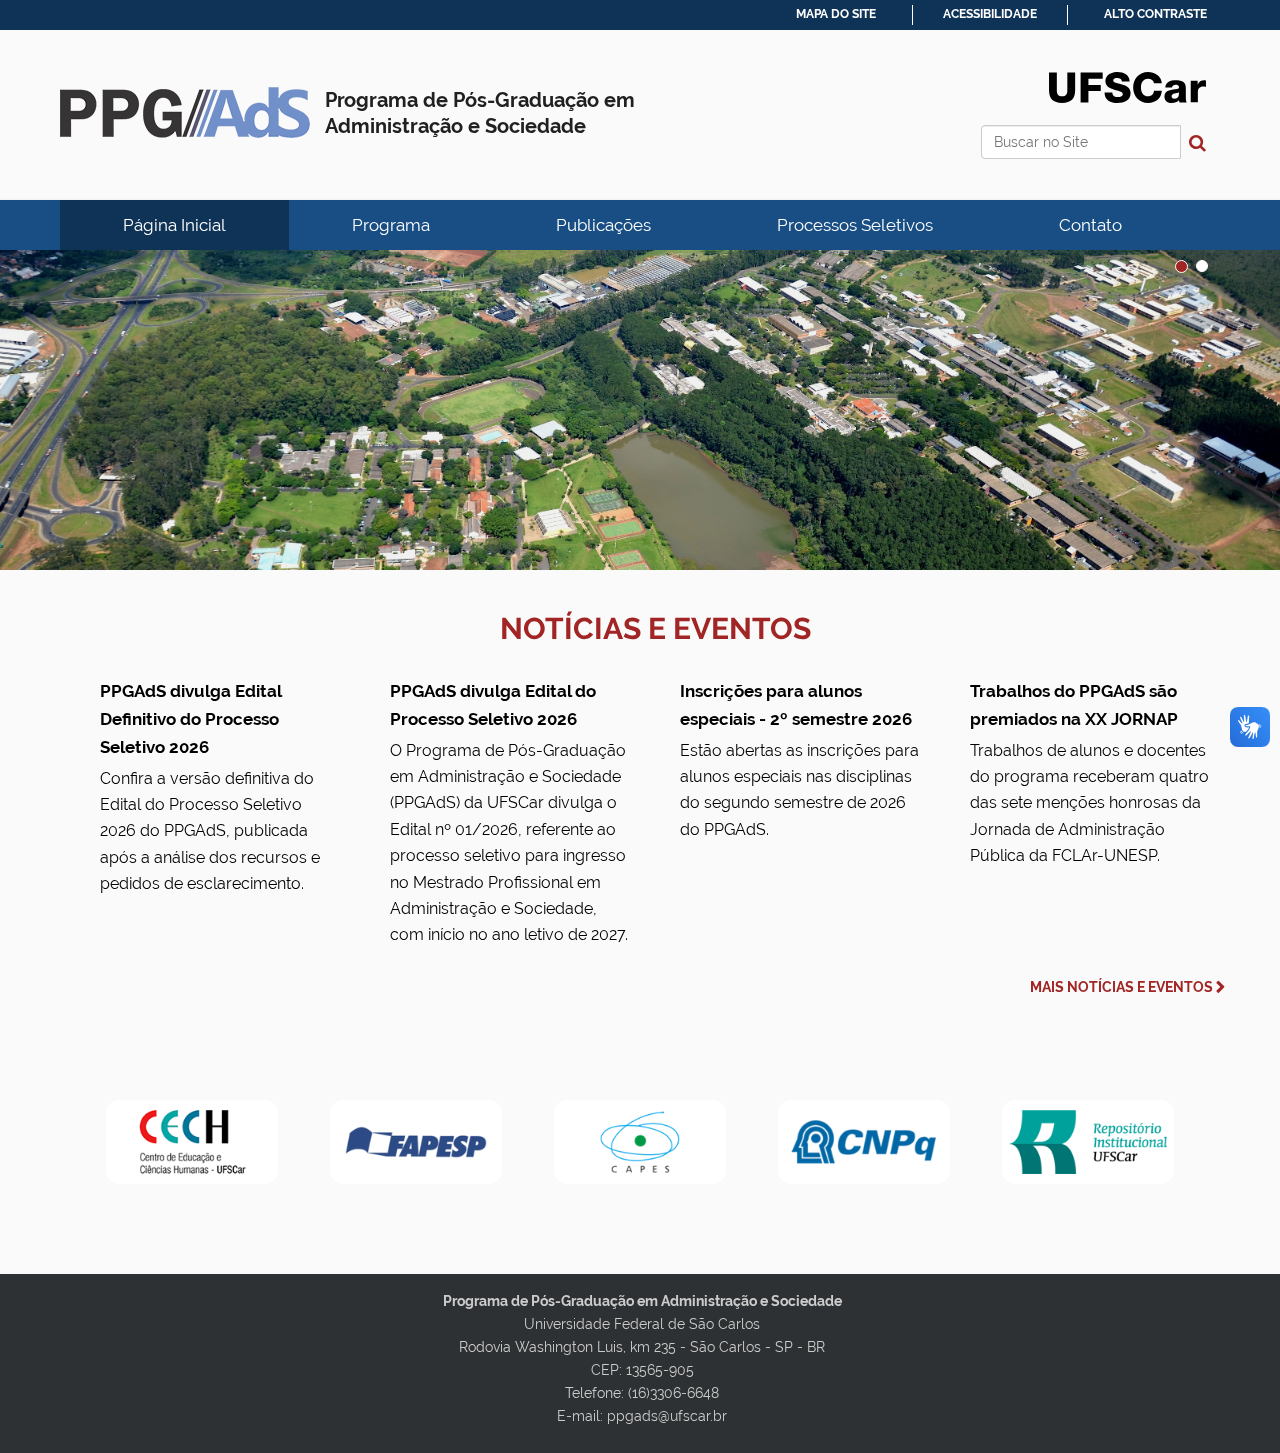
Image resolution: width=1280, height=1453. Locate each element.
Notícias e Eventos (655, 628)
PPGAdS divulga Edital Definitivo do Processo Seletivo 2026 (210, 787)
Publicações (603, 225)
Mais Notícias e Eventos (1121, 987)
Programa (391, 225)
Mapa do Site (836, 14)
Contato (1090, 225)
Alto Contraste (1155, 14)
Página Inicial (174, 225)
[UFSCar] (640, 410)
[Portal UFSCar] (1127, 86)
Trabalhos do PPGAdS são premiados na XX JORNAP (1089, 773)
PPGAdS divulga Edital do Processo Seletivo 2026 (509, 813)
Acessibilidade (990, 14)
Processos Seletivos (855, 225)
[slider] (640, 410)
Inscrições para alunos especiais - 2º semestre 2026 (799, 760)
